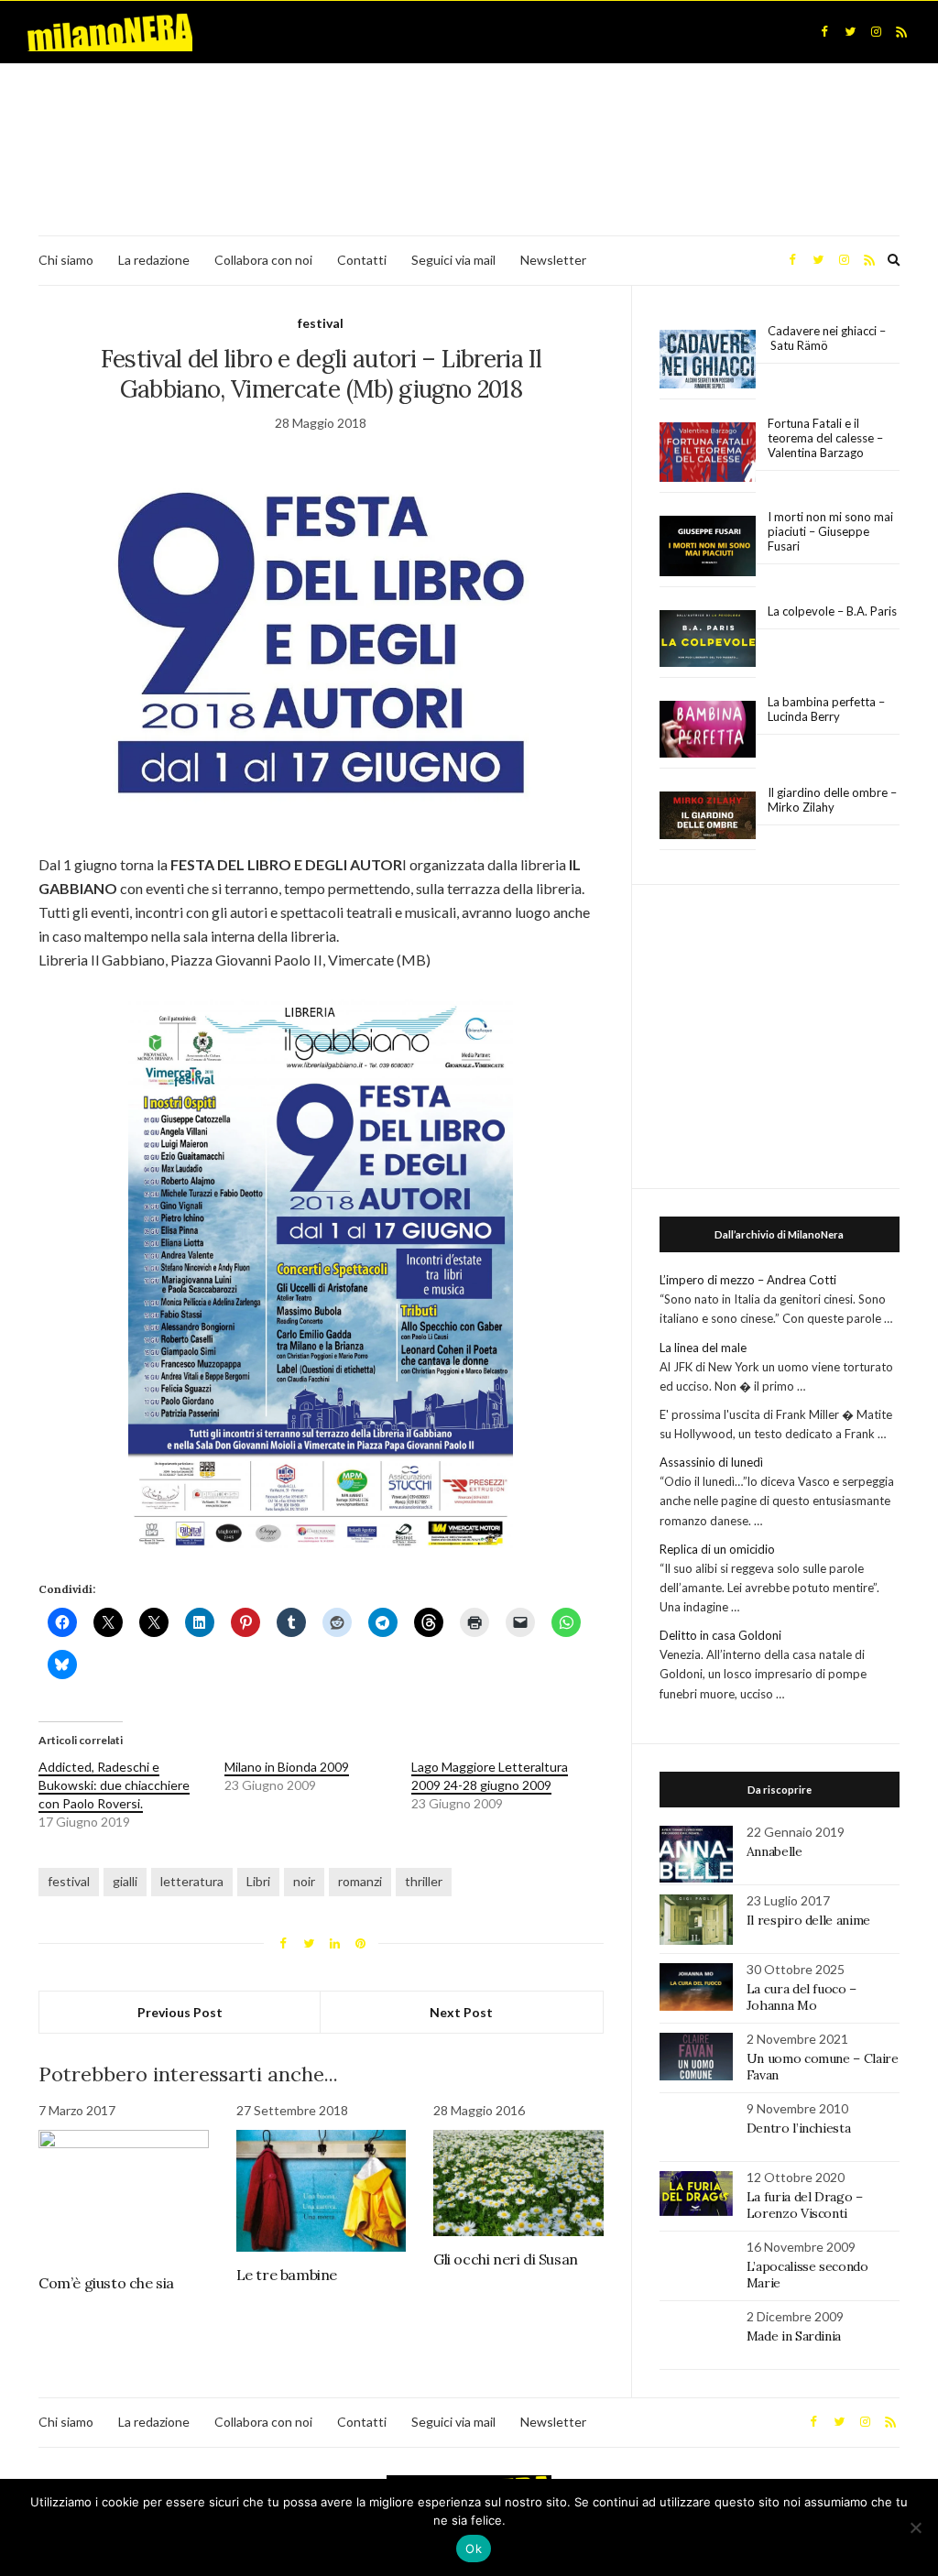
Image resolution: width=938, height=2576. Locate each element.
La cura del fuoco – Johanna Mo (802, 1997)
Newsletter (553, 260)
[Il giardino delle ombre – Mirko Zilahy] (708, 816)
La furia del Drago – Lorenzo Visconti (805, 2205)
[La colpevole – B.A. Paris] (708, 639)
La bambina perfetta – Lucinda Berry (826, 709)
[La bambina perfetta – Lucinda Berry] (708, 730)
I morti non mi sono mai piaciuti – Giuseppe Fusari (830, 531)
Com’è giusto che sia (106, 2283)
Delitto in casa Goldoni (720, 1635)
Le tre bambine (287, 2275)
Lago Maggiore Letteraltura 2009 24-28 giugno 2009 (490, 1776)
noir (304, 1881)
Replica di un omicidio (717, 1549)
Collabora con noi (263, 260)
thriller (424, 1881)
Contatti (362, 260)
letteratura (192, 1881)
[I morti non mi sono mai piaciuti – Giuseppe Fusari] (708, 546)
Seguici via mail (453, 260)
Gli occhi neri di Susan (506, 2259)
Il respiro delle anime (808, 1920)
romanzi (360, 1881)
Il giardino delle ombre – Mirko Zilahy (832, 800)
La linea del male (703, 1348)
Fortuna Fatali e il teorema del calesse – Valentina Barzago (825, 438)
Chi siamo (66, 260)
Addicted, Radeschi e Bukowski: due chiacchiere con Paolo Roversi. (114, 1785)
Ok (474, 2549)
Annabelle (774, 1851)
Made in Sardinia (794, 2336)
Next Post (461, 2012)
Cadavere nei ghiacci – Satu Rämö (827, 338)
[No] (915, 2527)
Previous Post (180, 2012)
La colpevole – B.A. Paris (832, 611)
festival (321, 323)
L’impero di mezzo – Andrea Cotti (748, 1280)
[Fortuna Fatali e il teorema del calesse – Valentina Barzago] (708, 453)
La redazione (154, 260)
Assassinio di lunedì (711, 1462)
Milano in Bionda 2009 (287, 1767)
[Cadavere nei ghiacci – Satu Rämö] (708, 359)
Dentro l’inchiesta (799, 2128)
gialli (125, 1881)
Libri (258, 1881)
